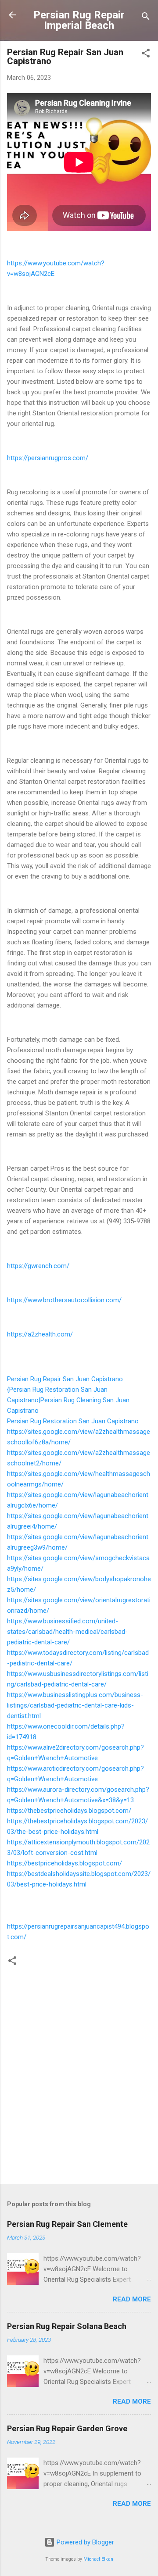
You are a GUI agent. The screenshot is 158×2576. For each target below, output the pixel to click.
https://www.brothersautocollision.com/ (64, 1300)
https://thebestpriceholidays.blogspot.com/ (69, 1811)
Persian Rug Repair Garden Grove (67, 2428)
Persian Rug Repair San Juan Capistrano (65, 1379)
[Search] (146, 18)
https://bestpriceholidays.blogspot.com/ (65, 1863)
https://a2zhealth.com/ (40, 1334)
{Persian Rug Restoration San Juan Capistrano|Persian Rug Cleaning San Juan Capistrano (68, 1400)
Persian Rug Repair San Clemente (67, 2224)
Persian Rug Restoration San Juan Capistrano (73, 1421)
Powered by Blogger (84, 2542)
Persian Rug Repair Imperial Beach (79, 20)
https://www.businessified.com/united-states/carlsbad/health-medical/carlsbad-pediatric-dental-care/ (67, 1632)
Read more (132, 2299)
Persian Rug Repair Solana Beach (67, 2326)
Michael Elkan (98, 2559)
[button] (146, 55)
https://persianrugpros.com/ (48, 458)
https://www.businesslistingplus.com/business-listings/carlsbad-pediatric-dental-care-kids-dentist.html (75, 1705)
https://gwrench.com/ (38, 1266)
